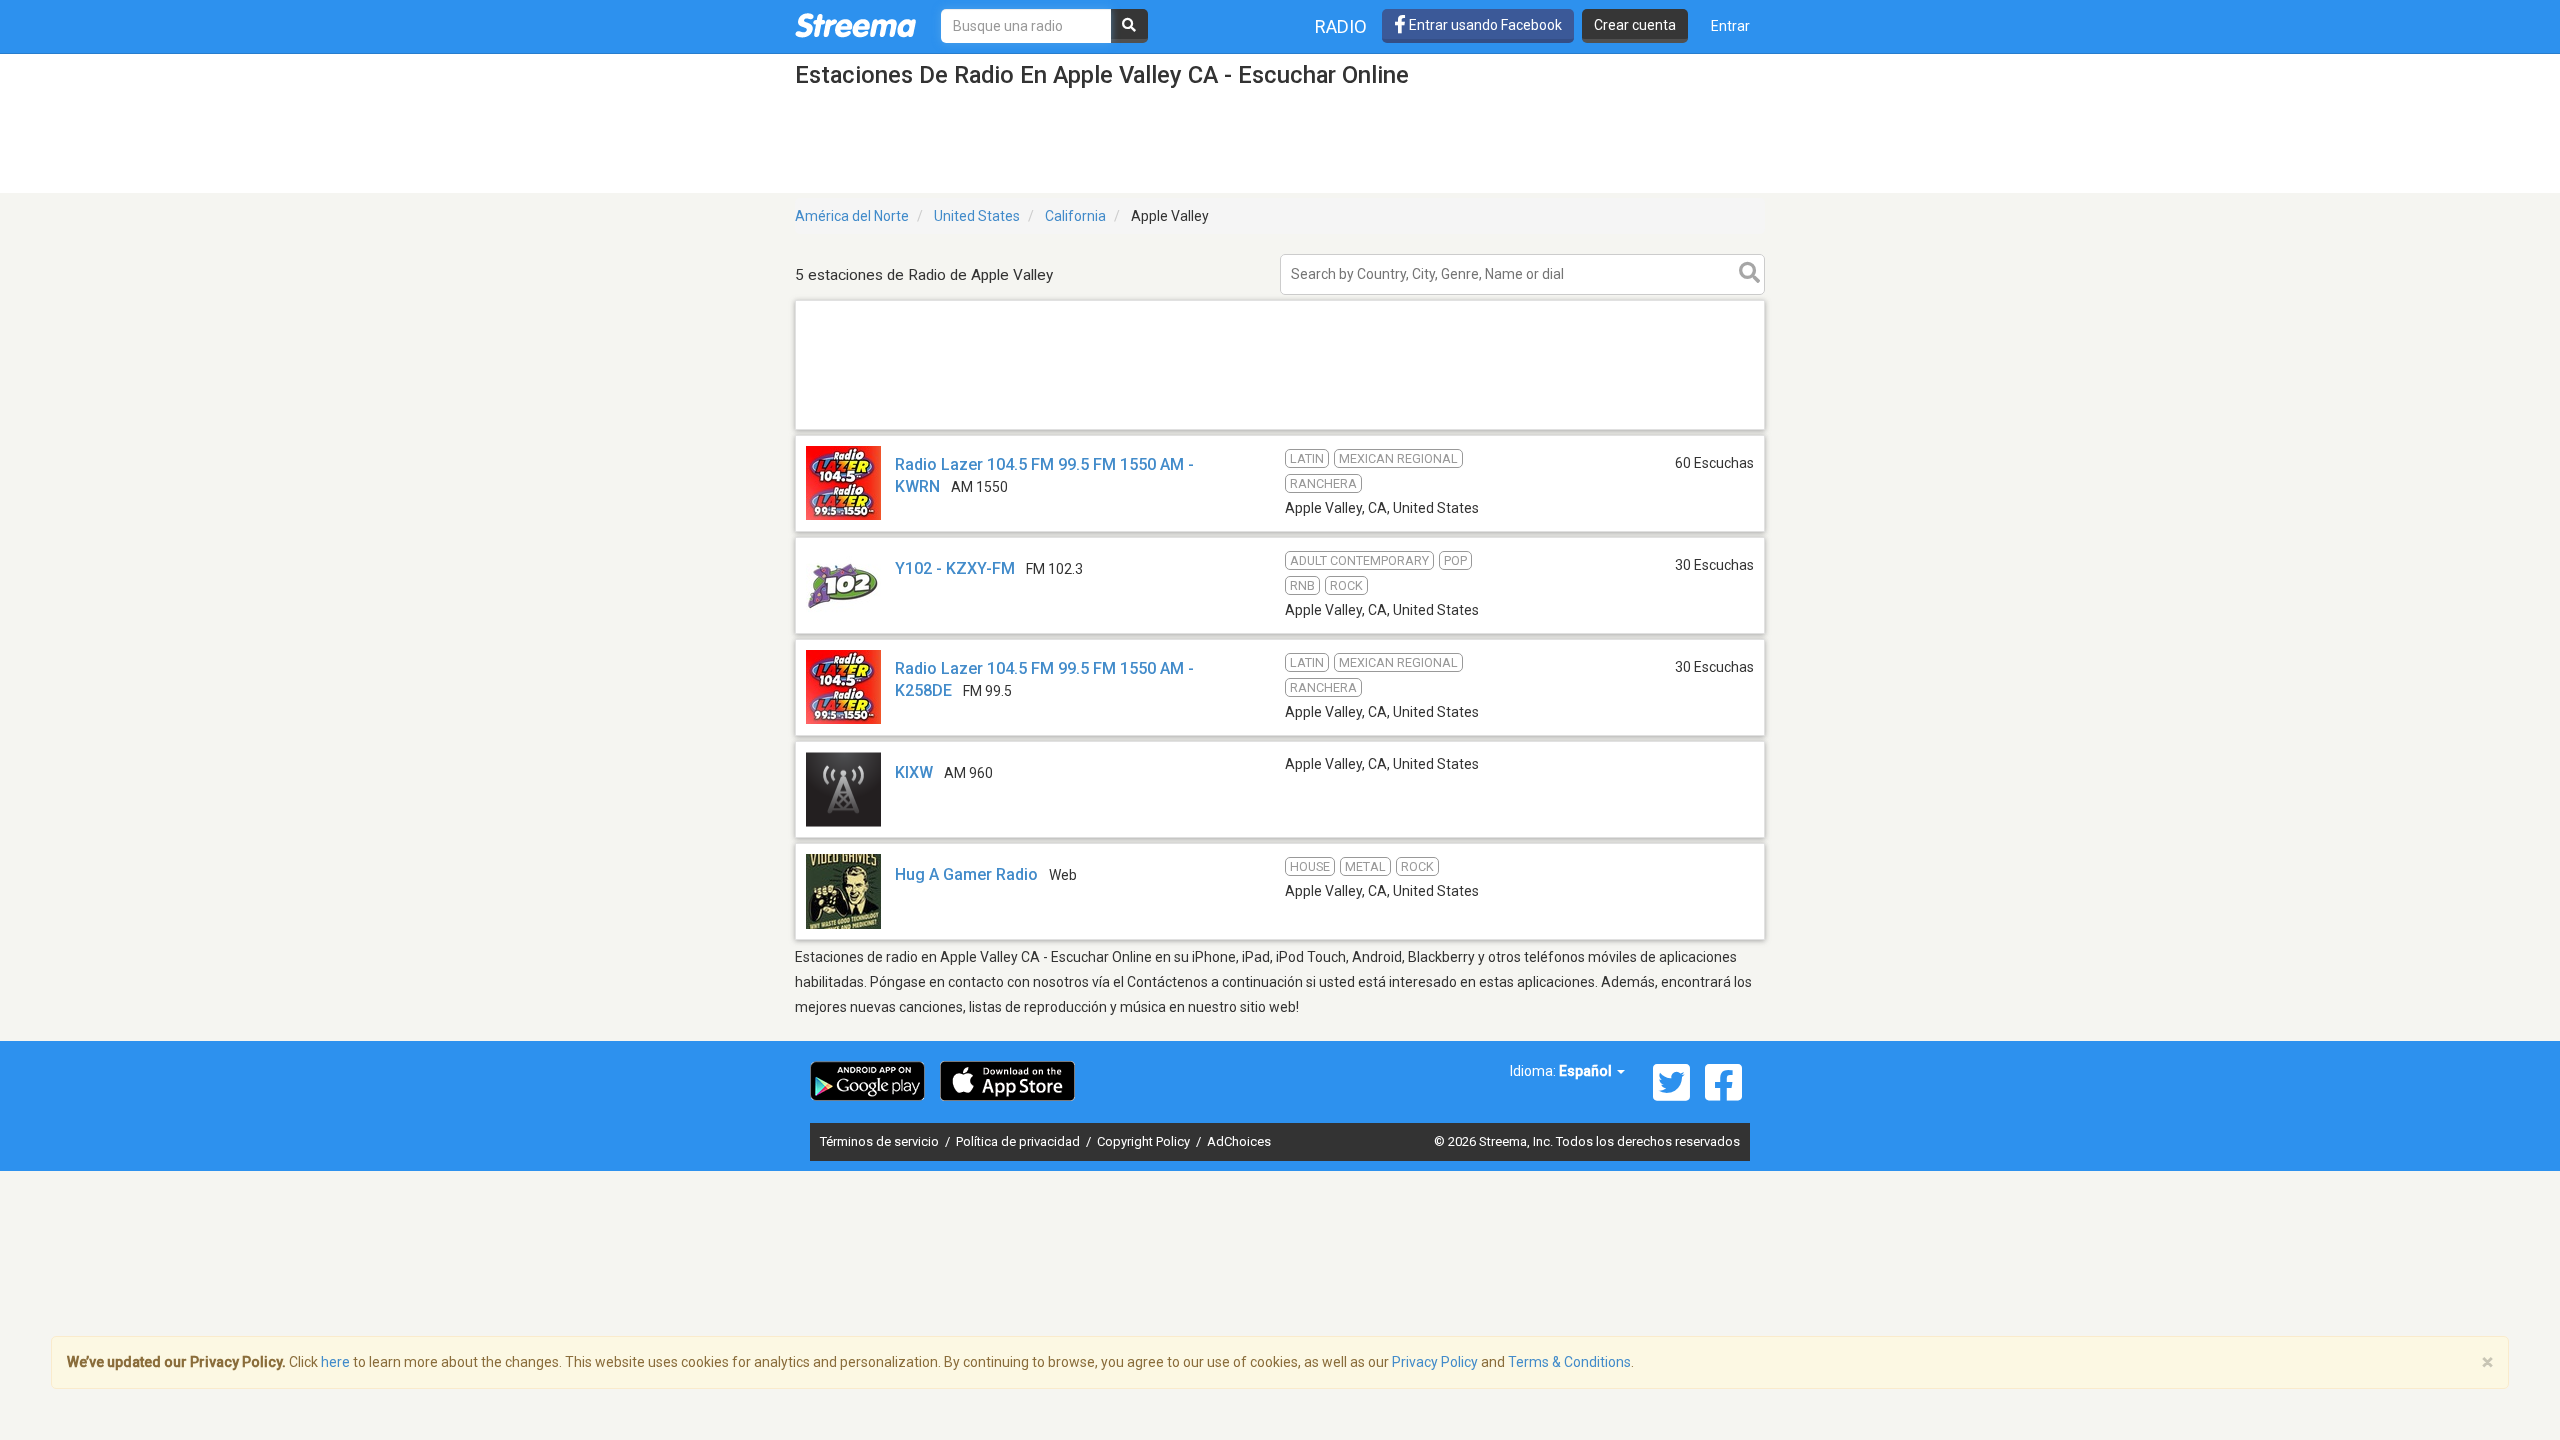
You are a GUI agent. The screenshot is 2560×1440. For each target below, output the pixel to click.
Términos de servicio (881, 1141)
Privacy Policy (1435, 1362)
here (335, 1362)
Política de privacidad (1019, 1141)
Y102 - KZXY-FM (955, 568)
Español (1587, 1071)
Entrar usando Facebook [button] (1484, 25)
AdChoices (1239, 1141)
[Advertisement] (1280, 428)
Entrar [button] (1730, 26)
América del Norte (852, 216)
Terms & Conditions (1569, 1362)
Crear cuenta (1635, 25)
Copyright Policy (1145, 1141)
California (1075, 216)
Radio (1341, 26)
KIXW (914, 772)
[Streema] (855, 25)
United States (977, 216)
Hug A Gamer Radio (966, 874)
